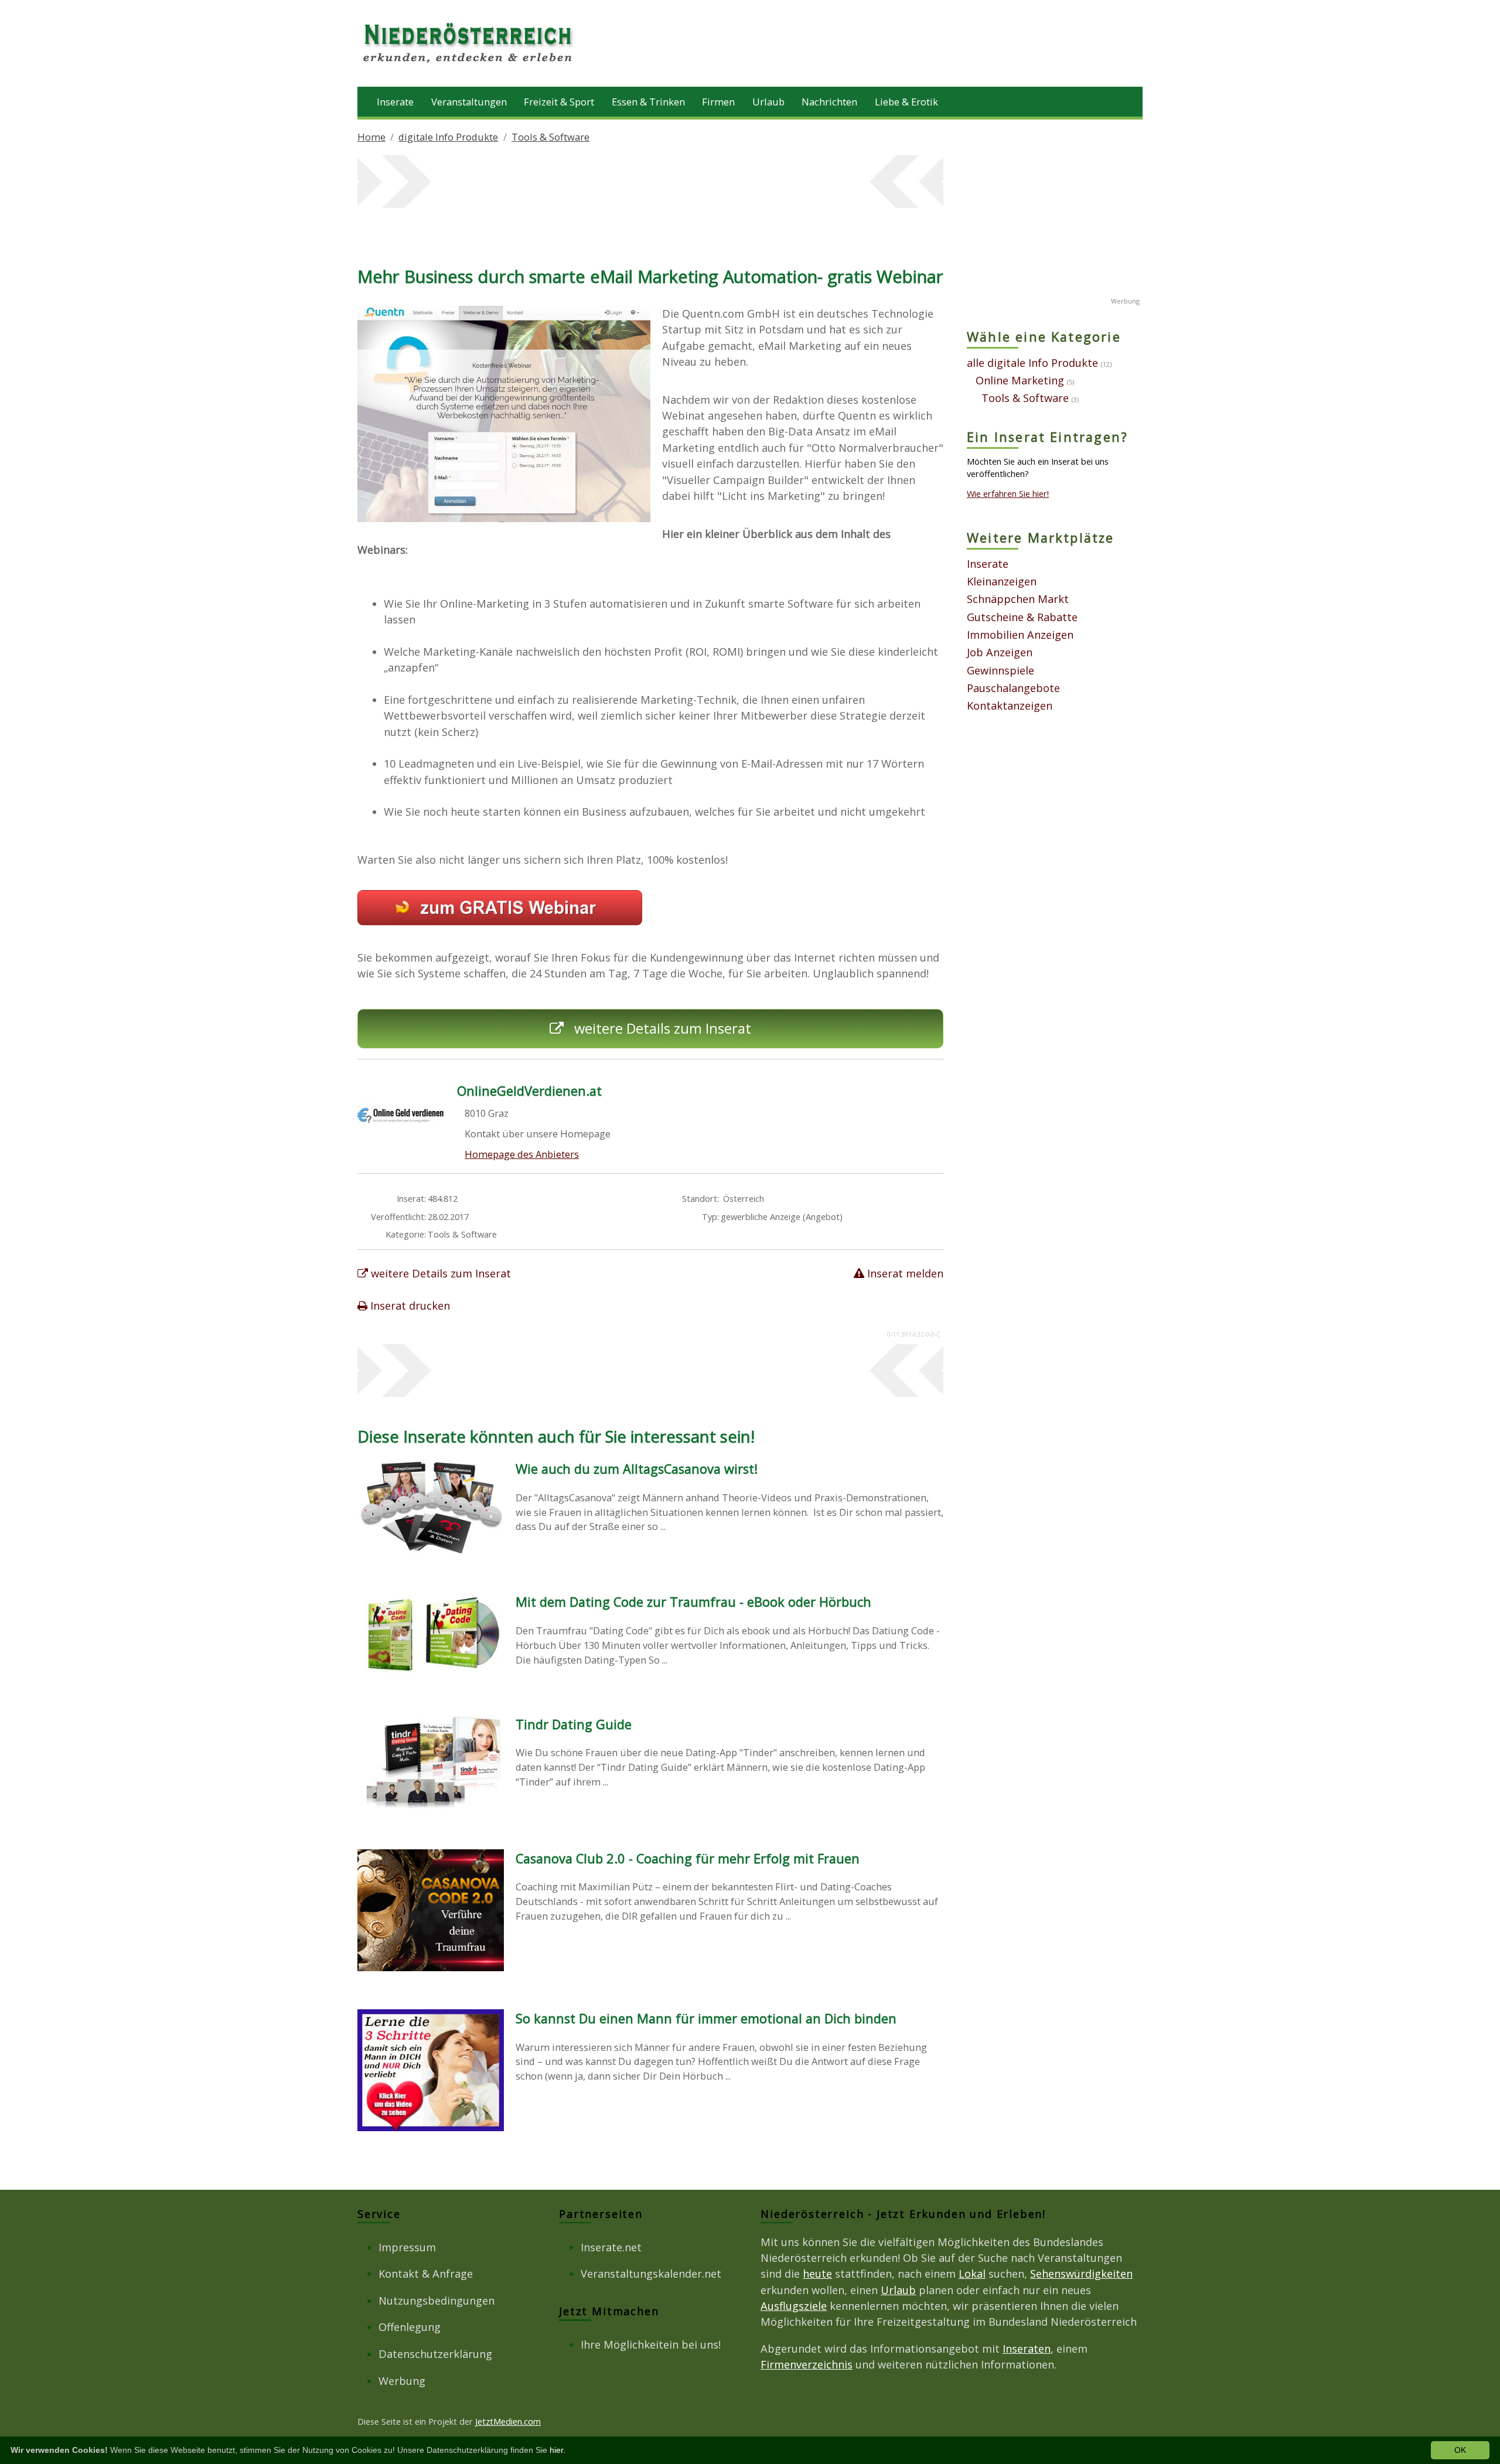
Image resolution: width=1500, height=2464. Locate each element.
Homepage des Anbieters (522, 1154)
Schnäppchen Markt (1018, 599)
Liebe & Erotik (906, 102)
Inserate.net (611, 2247)
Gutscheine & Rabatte (1022, 617)
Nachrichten (829, 102)
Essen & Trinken (648, 102)
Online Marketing (1020, 380)
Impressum (407, 2247)
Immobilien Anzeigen (1020, 635)
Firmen (718, 102)
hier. (558, 2450)
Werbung (402, 2381)
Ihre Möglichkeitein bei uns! (651, 2344)
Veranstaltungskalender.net (651, 2274)
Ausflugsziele (794, 2306)
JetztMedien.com (508, 2421)
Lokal (972, 2274)
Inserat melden (904, 1273)
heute (817, 2274)
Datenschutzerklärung (435, 2354)
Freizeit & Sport (559, 102)
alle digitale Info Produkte (1032, 363)
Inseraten (1027, 2349)
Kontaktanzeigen (1010, 706)
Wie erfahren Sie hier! (1008, 493)
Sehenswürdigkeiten (1081, 2274)
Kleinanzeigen (1002, 581)
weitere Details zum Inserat (661, 1028)
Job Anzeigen (1000, 652)
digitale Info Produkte (448, 137)
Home (371, 137)
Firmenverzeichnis (807, 2364)
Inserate (395, 102)
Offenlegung (410, 2327)
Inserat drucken (409, 1306)
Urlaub (768, 102)
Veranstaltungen (469, 102)
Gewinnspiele (1000, 670)
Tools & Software (550, 137)
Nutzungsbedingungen (437, 2301)
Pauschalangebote (1013, 688)
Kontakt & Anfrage (426, 2274)
